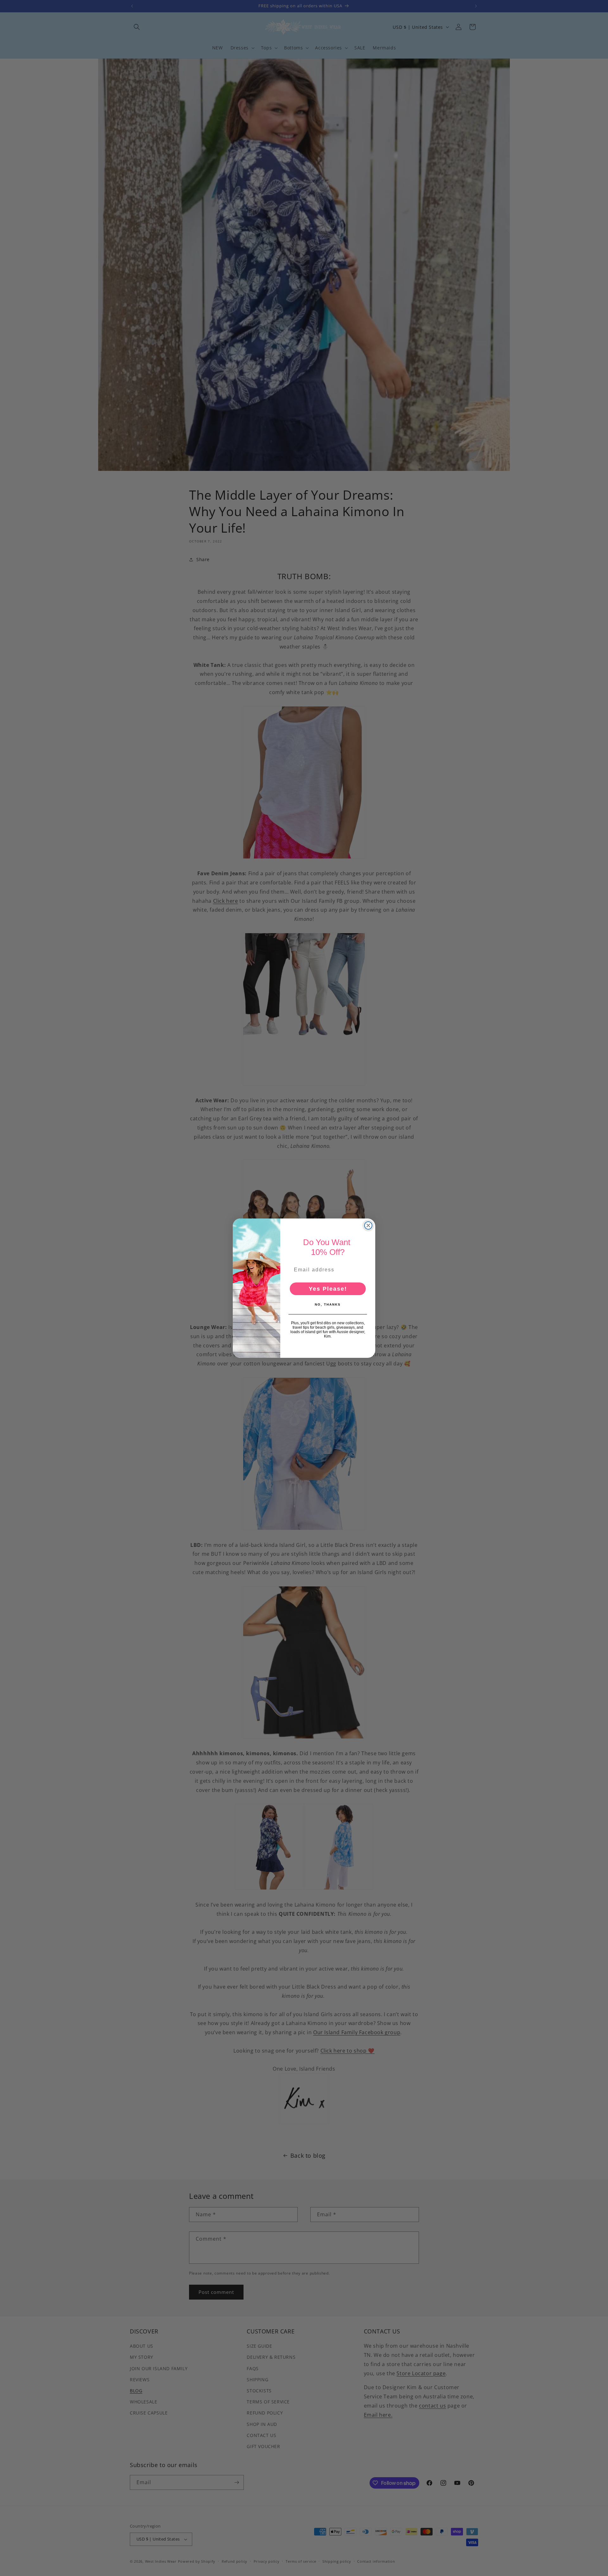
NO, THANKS (328, 1304)
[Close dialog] (368, 1225)
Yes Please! (328, 1289)
